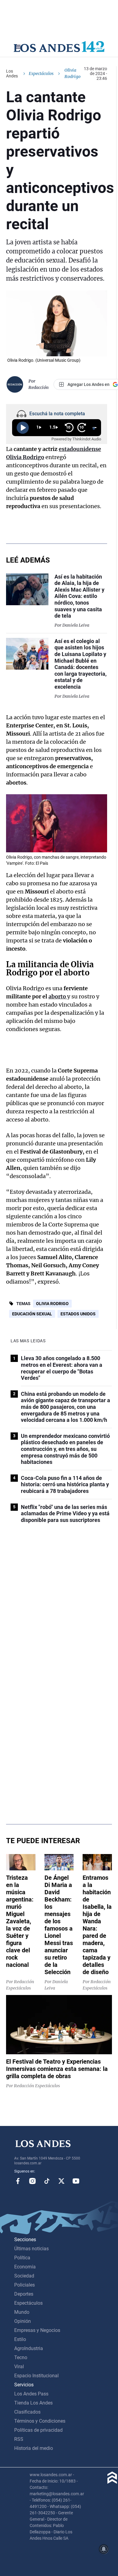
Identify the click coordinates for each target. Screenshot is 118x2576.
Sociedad (24, 2276)
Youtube (76, 2181)
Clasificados (27, 2412)
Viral (19, 2367)
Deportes (24, 2294)
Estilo (20, 2339)
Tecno (21, 2357)
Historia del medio (34, 2448)
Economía (25, 2267)
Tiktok (47, 2181)
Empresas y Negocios (37, 2330)
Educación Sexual (32, 1314)
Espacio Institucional (36, 2376)
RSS (19, 2439)
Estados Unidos (78, 1314)
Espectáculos (41, 73)
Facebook (18, 2181)
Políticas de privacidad (38, 2430)
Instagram (32, 2181)
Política (22, 2258)
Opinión (23, 2321)
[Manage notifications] (104, 2549)
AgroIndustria (29, 2348)
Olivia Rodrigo (52, 1304)
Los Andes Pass (31, 2394)
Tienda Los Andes (33, 2403)
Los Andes (12, 73)
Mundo (22, 2312)
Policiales (25, 2285)
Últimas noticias (31, 2249)
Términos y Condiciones (40, 2421)
